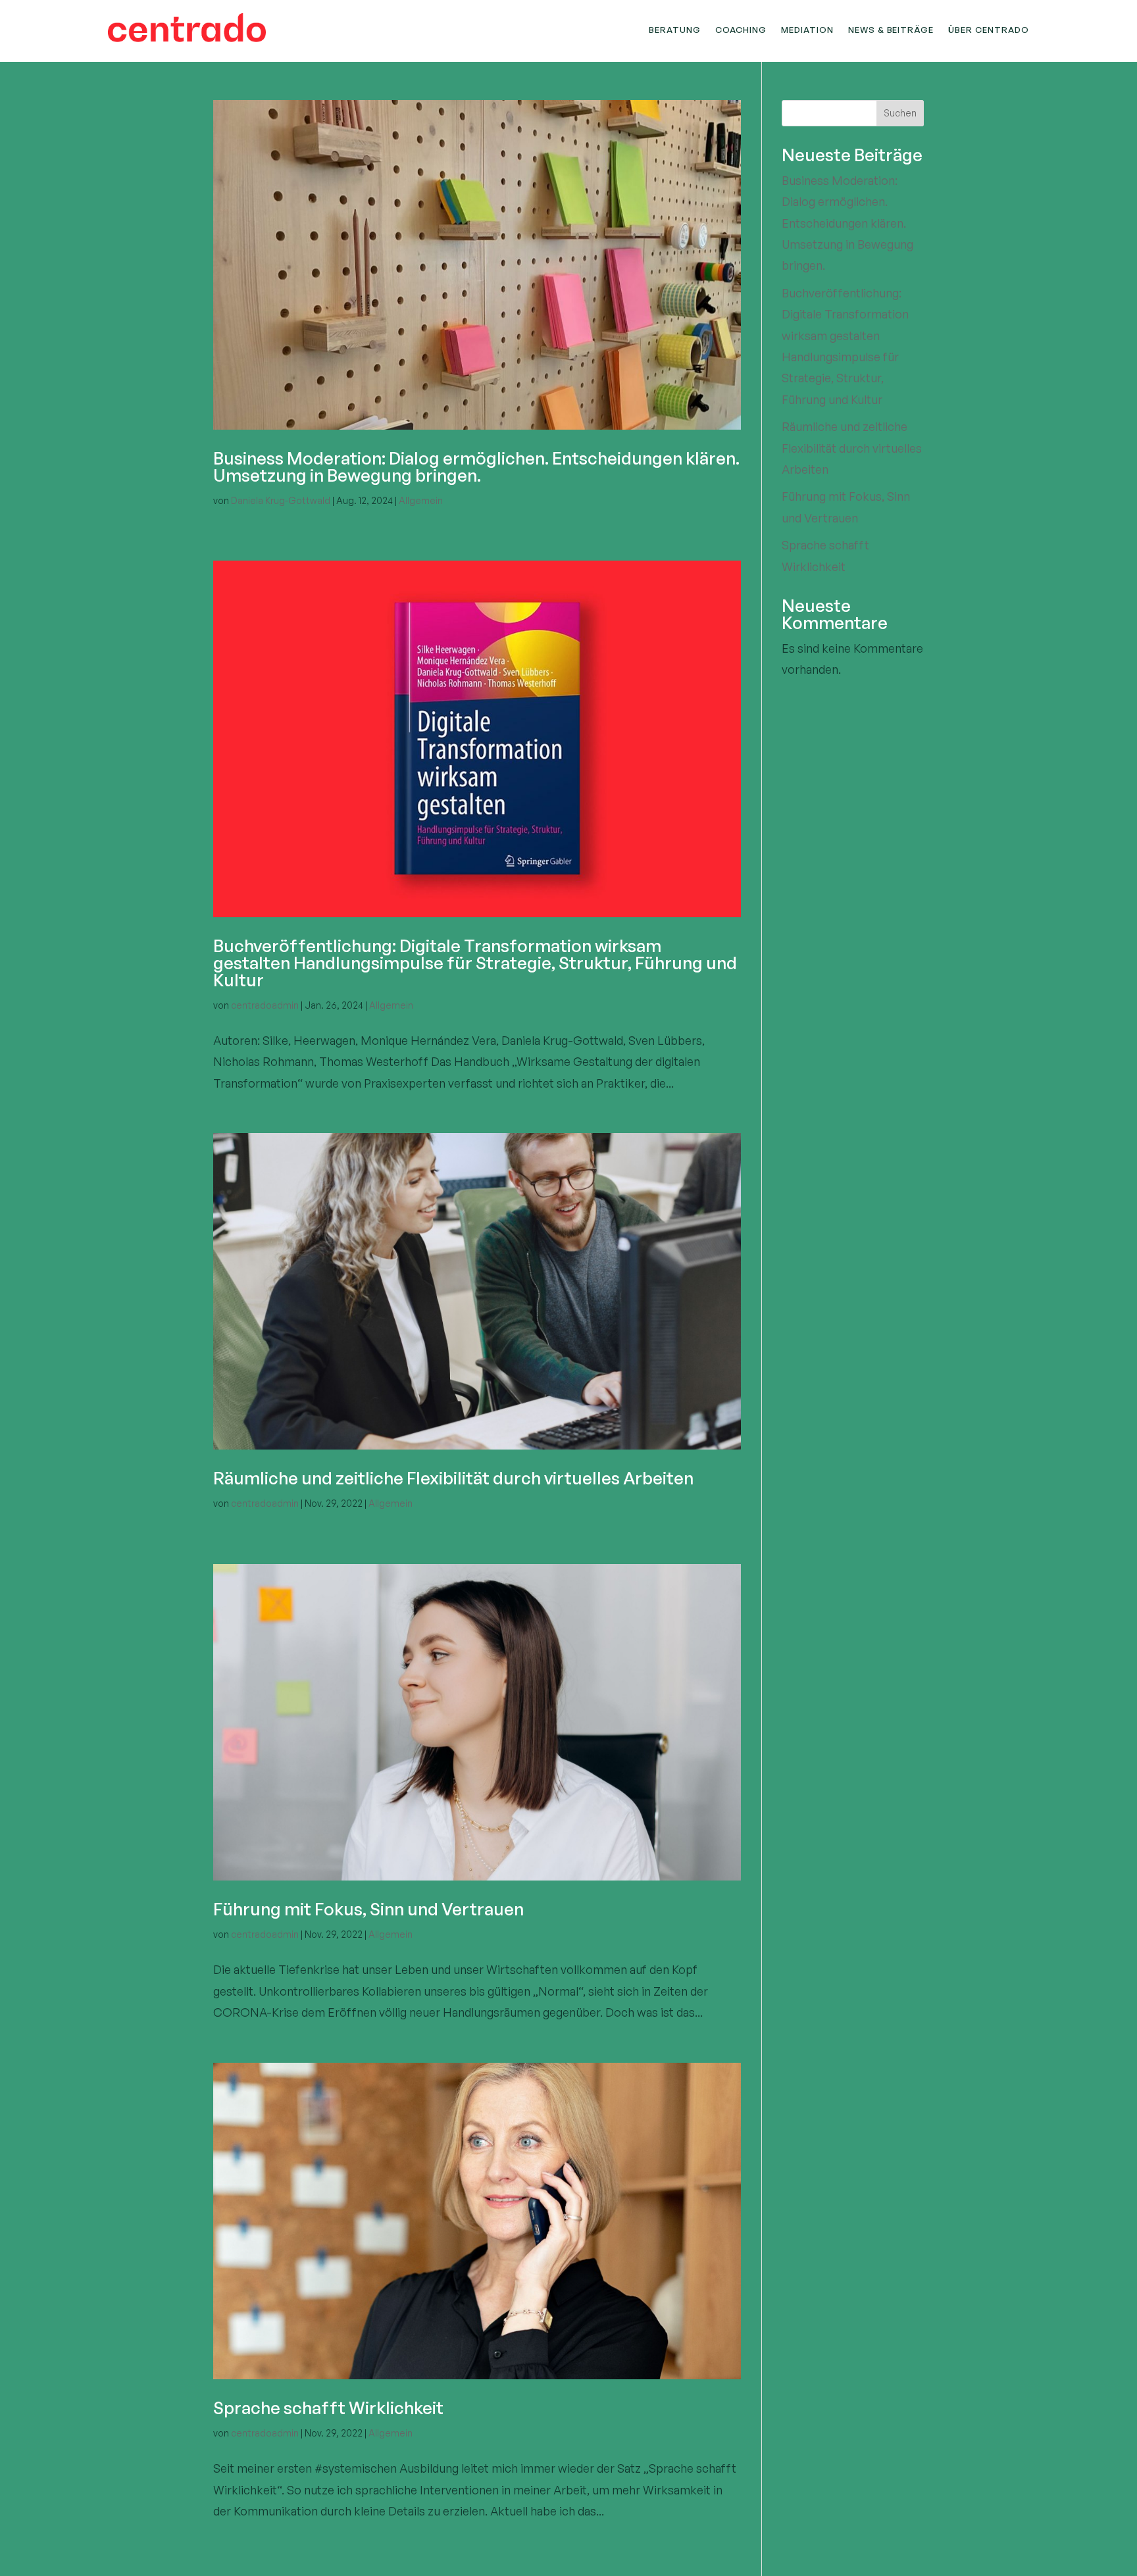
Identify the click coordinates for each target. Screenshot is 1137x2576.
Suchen (900, 113)
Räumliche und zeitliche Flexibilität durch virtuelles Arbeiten (453, 1478)
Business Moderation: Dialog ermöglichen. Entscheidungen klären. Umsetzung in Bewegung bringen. (476, 467)
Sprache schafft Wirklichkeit (328, 2408)
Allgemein (421, 500)
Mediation (807, 30)
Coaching (741, 30)
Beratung (675, 30)
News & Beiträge (891, 30)
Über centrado (989, 30)
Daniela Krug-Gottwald (281, 500)
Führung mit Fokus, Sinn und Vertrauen (368, 1909)
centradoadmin (265, 1005)
